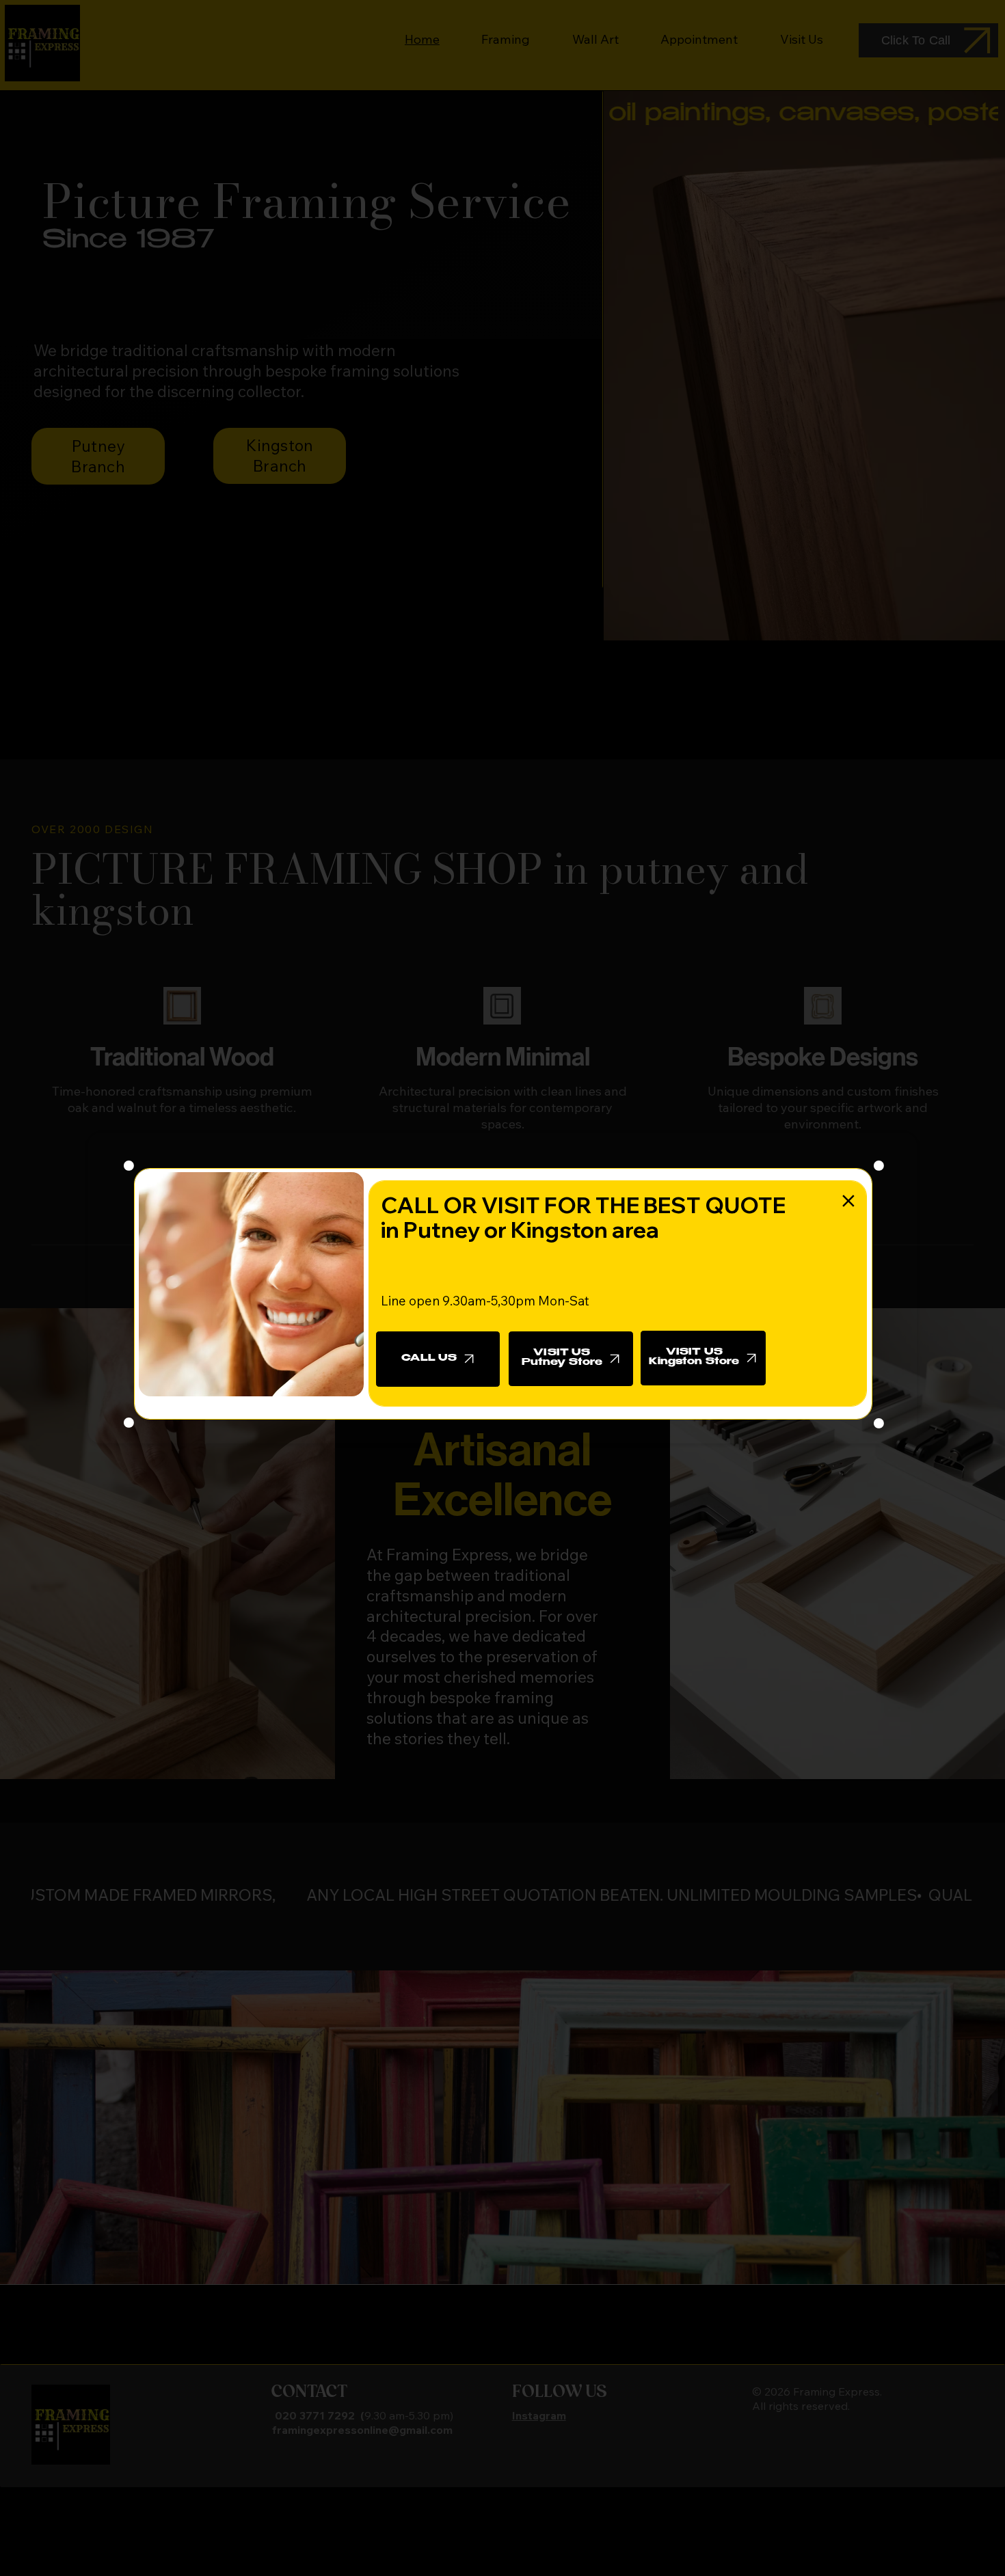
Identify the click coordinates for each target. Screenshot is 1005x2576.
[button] (848, 1201)
